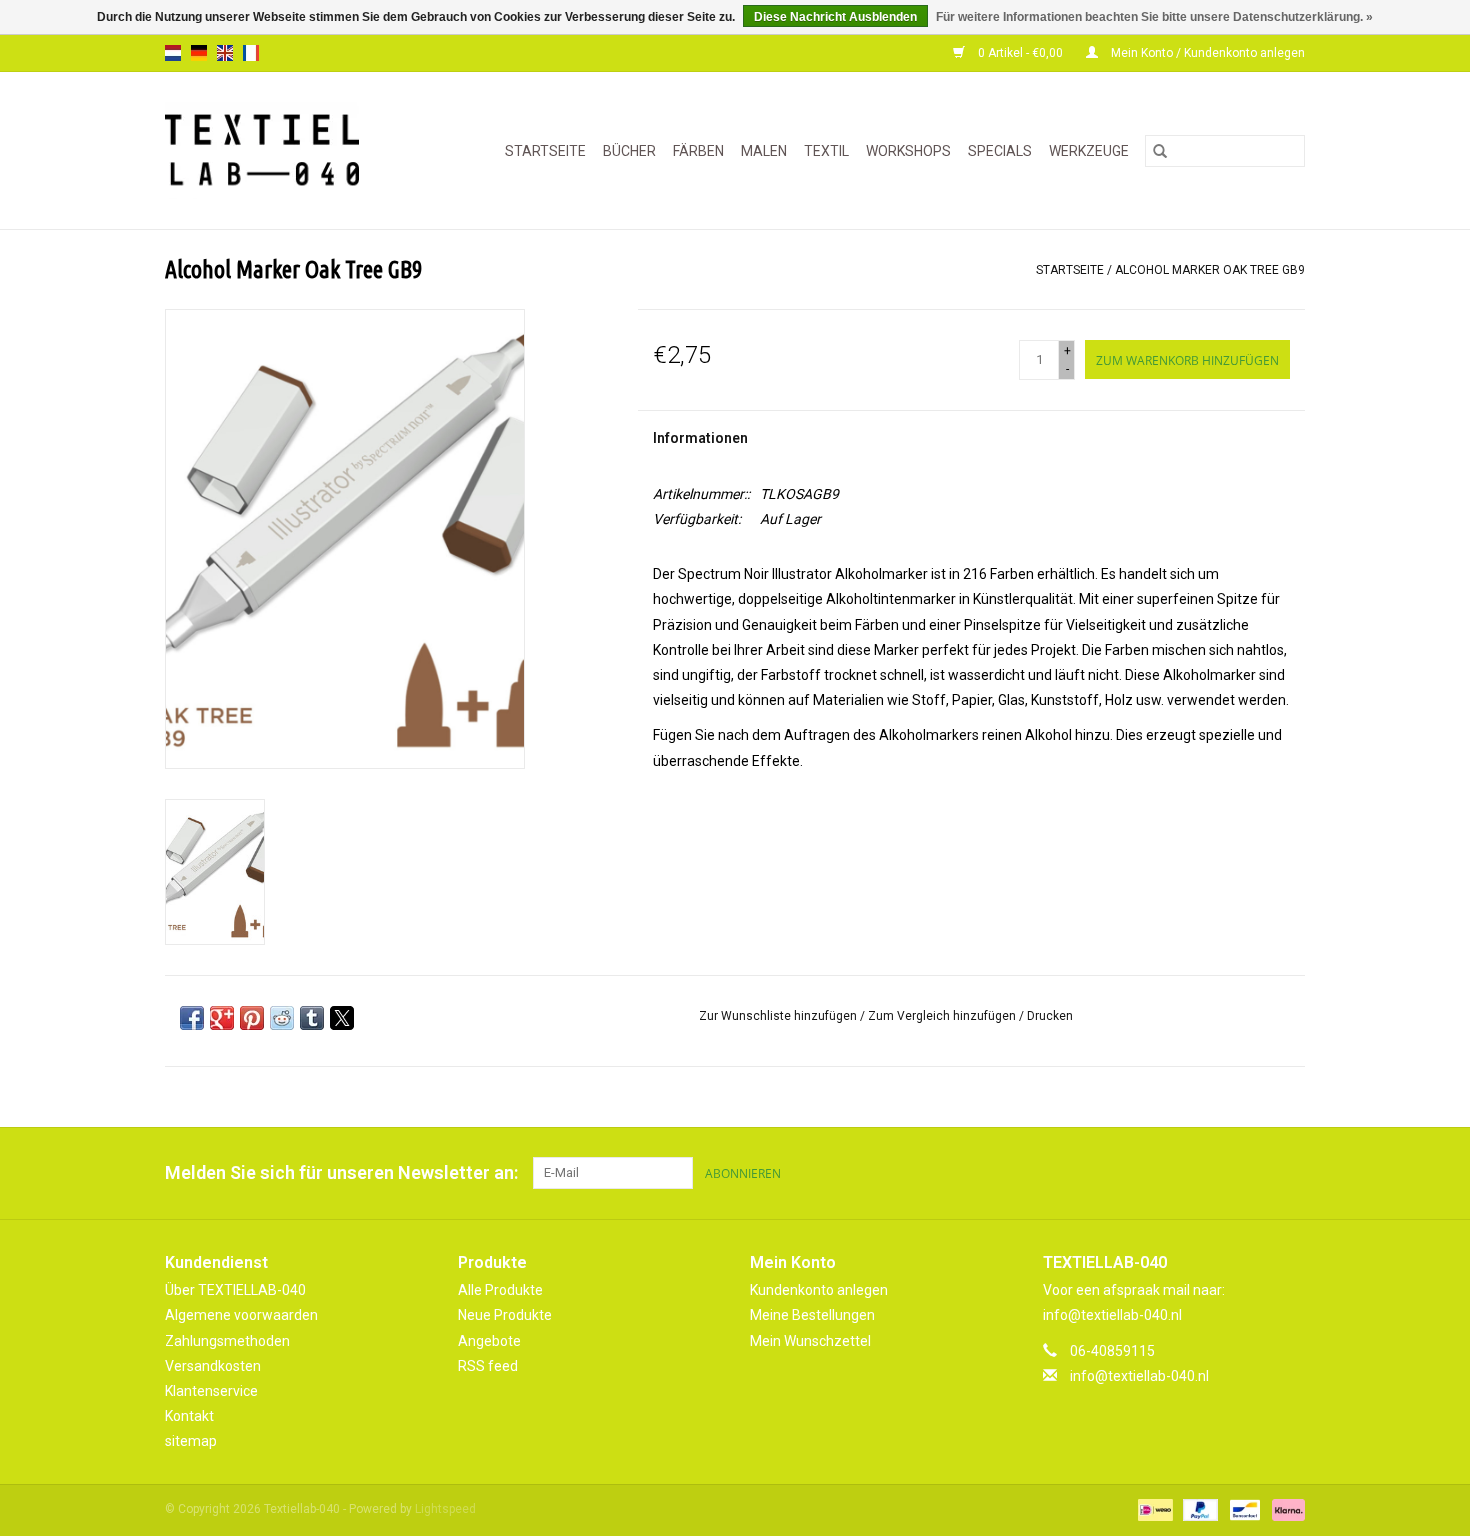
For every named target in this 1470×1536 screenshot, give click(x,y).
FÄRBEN (698, 151)
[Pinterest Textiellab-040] (1254, 1173)
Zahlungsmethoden (227, 1341)
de (199, 53)
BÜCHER (629, 151)
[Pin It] (252, 1018)
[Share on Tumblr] (312, 1018)
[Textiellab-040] (275, 150)
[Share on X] (342, 1018)
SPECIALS (1000, 151)
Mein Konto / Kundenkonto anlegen (1206, 53)
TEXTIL (826, 151)
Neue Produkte (505, 1315)
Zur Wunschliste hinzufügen (779, 1016)
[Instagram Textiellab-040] (1289, 1173)
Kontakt (189, 1416)
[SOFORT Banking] (1285, 1510)
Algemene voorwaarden (241, 1315)
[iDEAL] (1153, 1510)
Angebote (489, 1341)
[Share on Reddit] (282, 1018)
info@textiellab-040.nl (1139, 1376)
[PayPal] (1198, 1510)
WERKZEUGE (1089, 151)
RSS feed (488, 1366)
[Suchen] (1160, 151)
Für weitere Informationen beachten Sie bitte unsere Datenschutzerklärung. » (1154, 17)
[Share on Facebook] (192, 1018)
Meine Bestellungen (812, 1315)
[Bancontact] (1243, 1510)
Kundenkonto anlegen (819, 1290)
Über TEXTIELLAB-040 (235, 1290)
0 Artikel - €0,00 (1020, 53)
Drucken (1050, 1016)
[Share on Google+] (222, 1018)
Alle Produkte (500, 1290)
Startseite (545, 151)
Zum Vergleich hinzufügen (943, 1016)
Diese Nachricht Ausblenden (835, 17)
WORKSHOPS (908, 151)
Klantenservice (211, 1391)
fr (251, 53)
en (225, 53)
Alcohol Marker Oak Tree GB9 (1210, 270)
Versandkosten (213, 1366)
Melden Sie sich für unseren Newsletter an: (341, 1172)
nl (173, 53)
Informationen (700, 438)
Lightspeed (445, 1509)
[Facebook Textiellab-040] (1219, 1173)
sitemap (191, 1441)
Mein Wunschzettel (810, 1341)
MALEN (764, 151)
